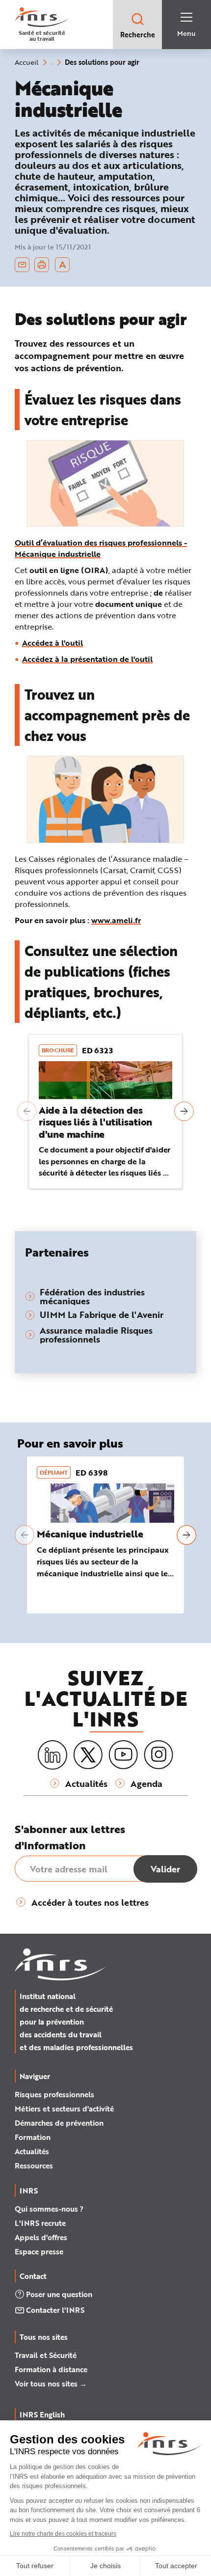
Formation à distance (51, 2369)
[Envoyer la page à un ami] (22, 265)
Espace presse (39, 2251)
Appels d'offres (41, 2237)
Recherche (138, 35)
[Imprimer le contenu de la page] (42, 265)
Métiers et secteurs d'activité (64, 2109)
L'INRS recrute (40, 2223)
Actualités (32, 2151)
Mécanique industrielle (90, 1534)
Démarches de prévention (59, 2123)
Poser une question (59, 2294)
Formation (33, 2137)
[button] (27, 1111)
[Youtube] (123, 1755)
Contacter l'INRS (55, 2310)
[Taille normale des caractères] (63, 265)
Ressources (34, 2165)
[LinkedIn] (53, 1755)
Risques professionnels (54, 2094)
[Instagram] (158, 1755)
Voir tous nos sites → (51, 2384)
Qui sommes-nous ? (49, 2209)
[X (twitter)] (88, 1755)
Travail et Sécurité (46, 2355)
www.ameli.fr (116, 920)
